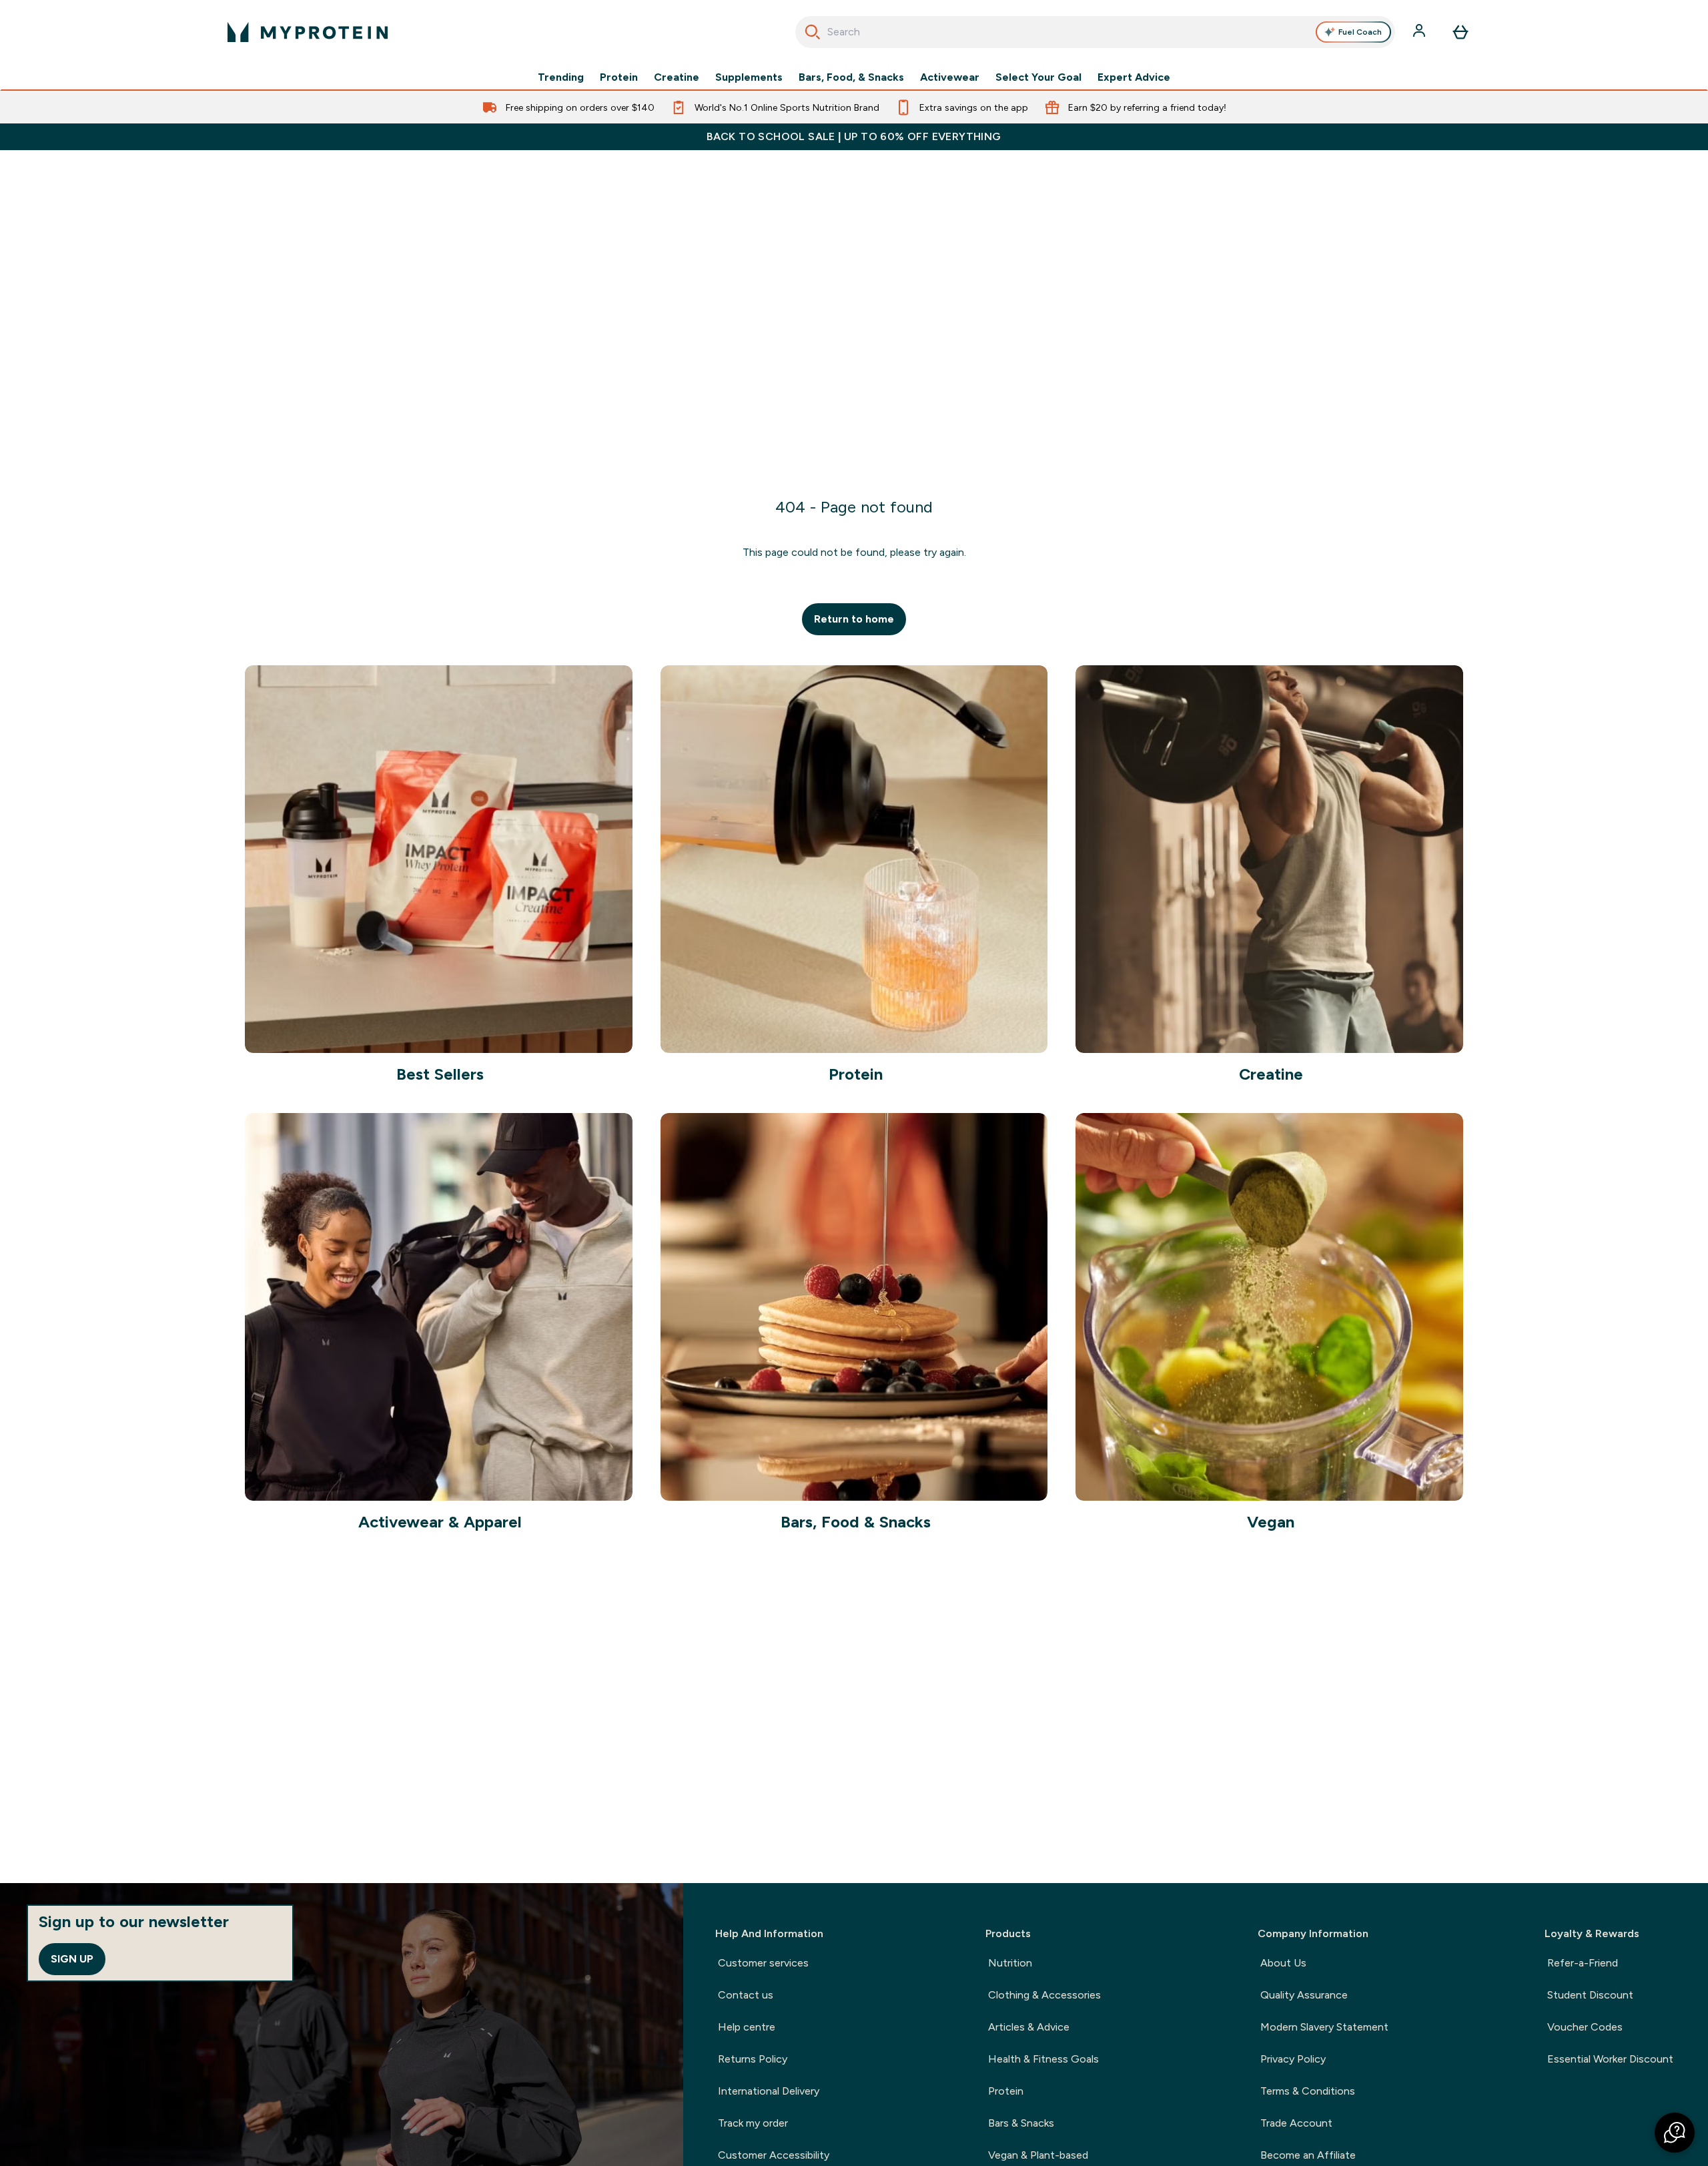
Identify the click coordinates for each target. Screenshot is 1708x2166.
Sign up (72, 1959)
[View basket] (1460, 32)
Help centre (747, 2027)
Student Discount (1590, 1995)
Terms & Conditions (1308, 2091)
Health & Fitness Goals (1043, 2059)
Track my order (753, 2123)
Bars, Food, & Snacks (851, 77)
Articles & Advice (1029, 2027)
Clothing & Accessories (1044, 1995)
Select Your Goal (1038, 77)
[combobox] (1095, 32)
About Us (1283, 1963)
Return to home (854, 619)
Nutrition (1010, 1963)
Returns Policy (753, 2059)
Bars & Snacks (1021, 2123)
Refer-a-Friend (1583, 1963)
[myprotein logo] (308, 32)
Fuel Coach (1360, 32)
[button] (1675, 2133)
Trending (561, 77)
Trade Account (1296, 2123)
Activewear (950, 77)
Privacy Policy (1293, 2059)
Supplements (749, 77)
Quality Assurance (1304, 1995)
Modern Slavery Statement (1324, 2027)
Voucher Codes (1585, 2027)
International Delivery (769, 2091)
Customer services (763, 1963)
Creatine (677, 77)
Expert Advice (1134, 77)
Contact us (746, 1995)
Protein (619, 77)
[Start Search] (813, 32)
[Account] (1420, 32)
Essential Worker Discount (1610, 2059)
